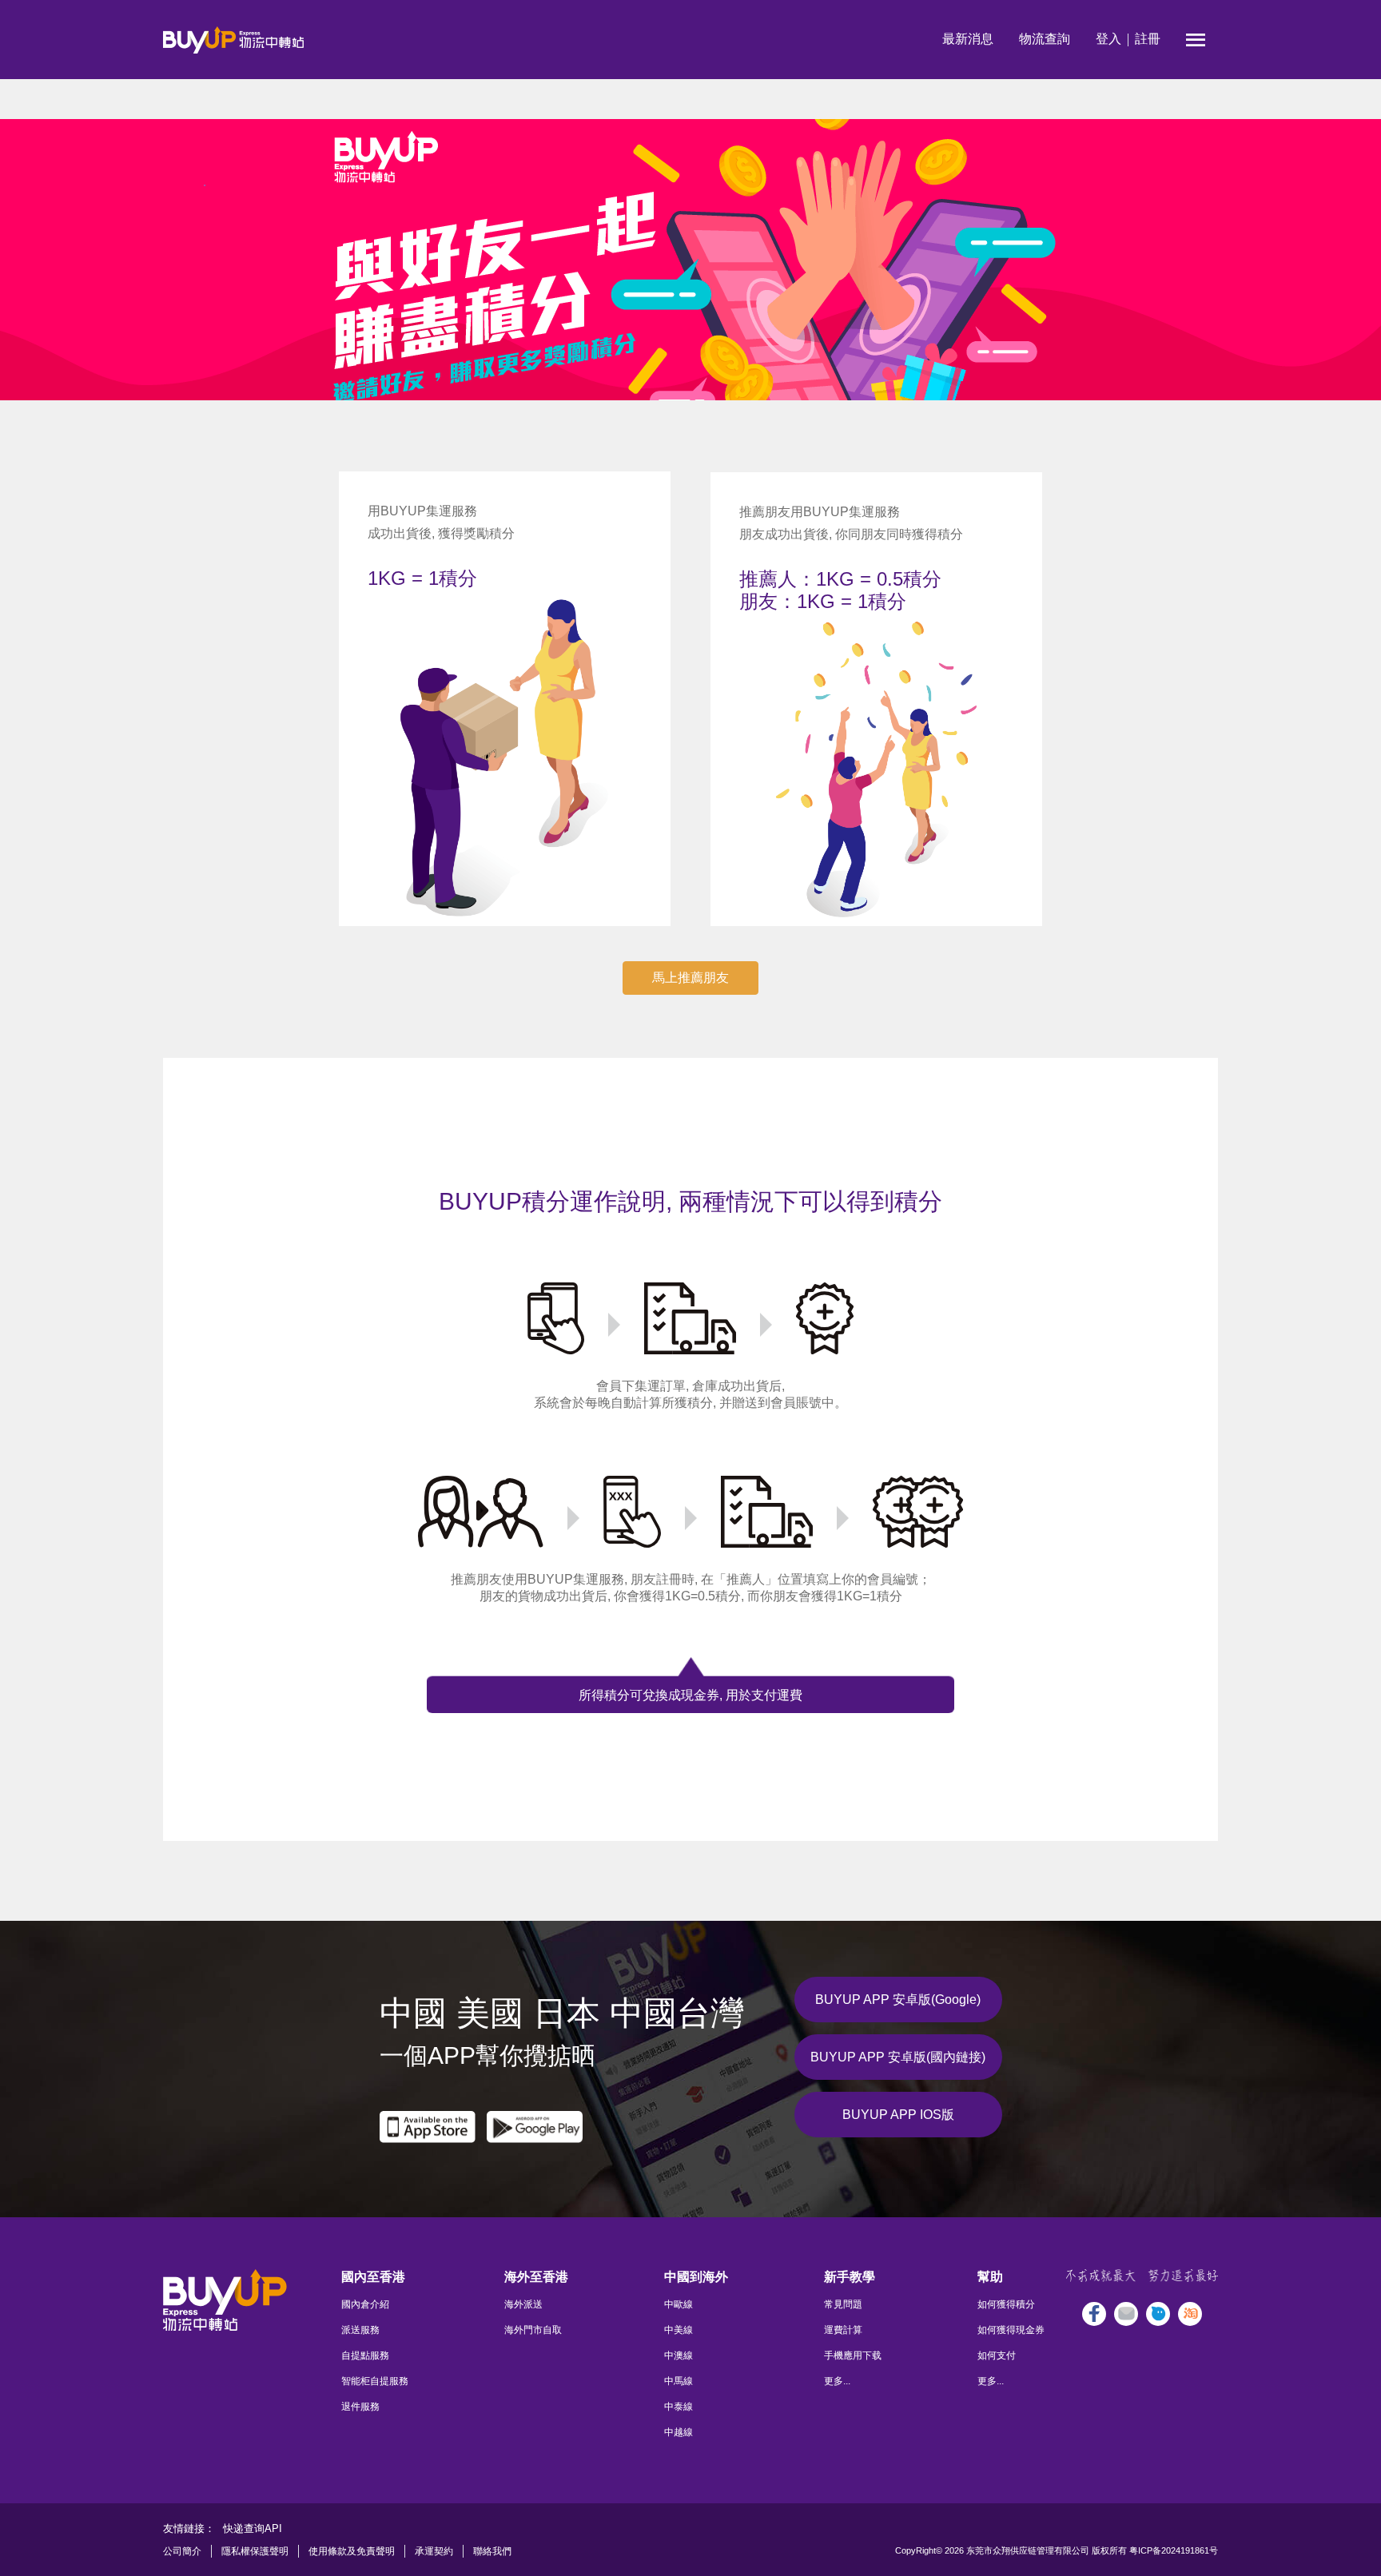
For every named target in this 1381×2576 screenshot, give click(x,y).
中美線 (679, 2330)
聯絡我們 (492, 2551)
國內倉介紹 (365, 2304)
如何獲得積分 (1006, 2304)
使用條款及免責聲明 (352, 2551)
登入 (1108, 39)
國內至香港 (373, 2277)
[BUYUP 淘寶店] (1190, 2314)
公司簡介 (182, 2551)
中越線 (679, 2432)
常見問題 (843, 2304)
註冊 (1148, 39)
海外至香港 (536, 2277)
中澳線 (679, 2355)
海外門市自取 (533, 2330)
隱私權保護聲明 (255, 2551)
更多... (837, 2381)
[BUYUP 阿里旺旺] (1158, 2314)
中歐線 (679, 2304)
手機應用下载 (853, 2355)
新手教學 (850, 2277)
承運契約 (434, 2551)
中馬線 (679, 2381)
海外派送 (523, 2304)
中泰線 (679, 2407)
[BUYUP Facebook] (1094, 2314)
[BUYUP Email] (1126, 2314)
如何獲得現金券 (1011, 2330)
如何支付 (997, 2355)
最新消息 (968, 39)
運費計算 (843, 2330)
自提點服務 (365, 2355)
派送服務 (360, 2330)
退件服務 (360, 2407)
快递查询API (253, 2528)
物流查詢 (1045, 39)
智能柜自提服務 (375, 2381)
